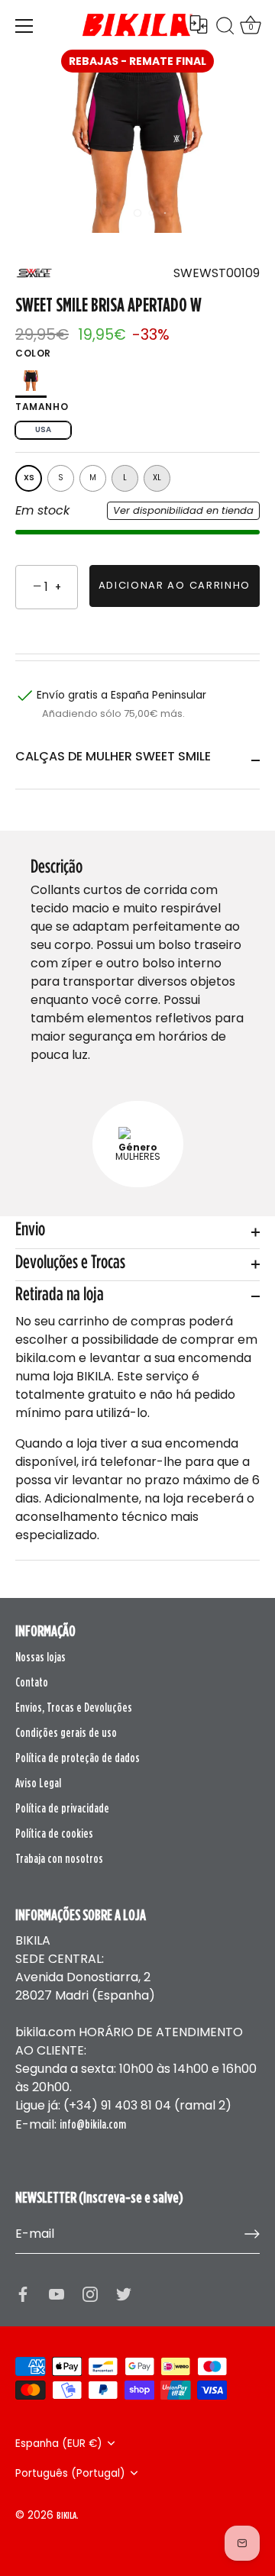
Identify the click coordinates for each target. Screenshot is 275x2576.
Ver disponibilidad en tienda (183, 510)
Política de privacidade (62, 1808)
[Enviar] (252, 2234)
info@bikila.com (93, 2124)
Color (33, 353)
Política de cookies (54, 1833)
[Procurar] (225, 28)
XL (157, 478)
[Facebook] (23, 2294)
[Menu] (24, 26)
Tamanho (42, 407)
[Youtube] (57, 2294)
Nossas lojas (40, 1657)
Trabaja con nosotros (59, 1858)
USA (43, 429)
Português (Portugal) (70, 2473)
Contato (32, 1682)
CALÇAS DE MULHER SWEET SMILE (113, 756)
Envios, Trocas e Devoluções (74, 1707)
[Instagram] (90, 2294)
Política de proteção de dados (78, 1758)
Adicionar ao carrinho (175, 585)
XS (29, 478)
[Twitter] (124, 2294)
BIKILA (66, 2515)
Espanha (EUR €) (59, 2444)
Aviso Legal (38, 1783)
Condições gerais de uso (66, 1732)
